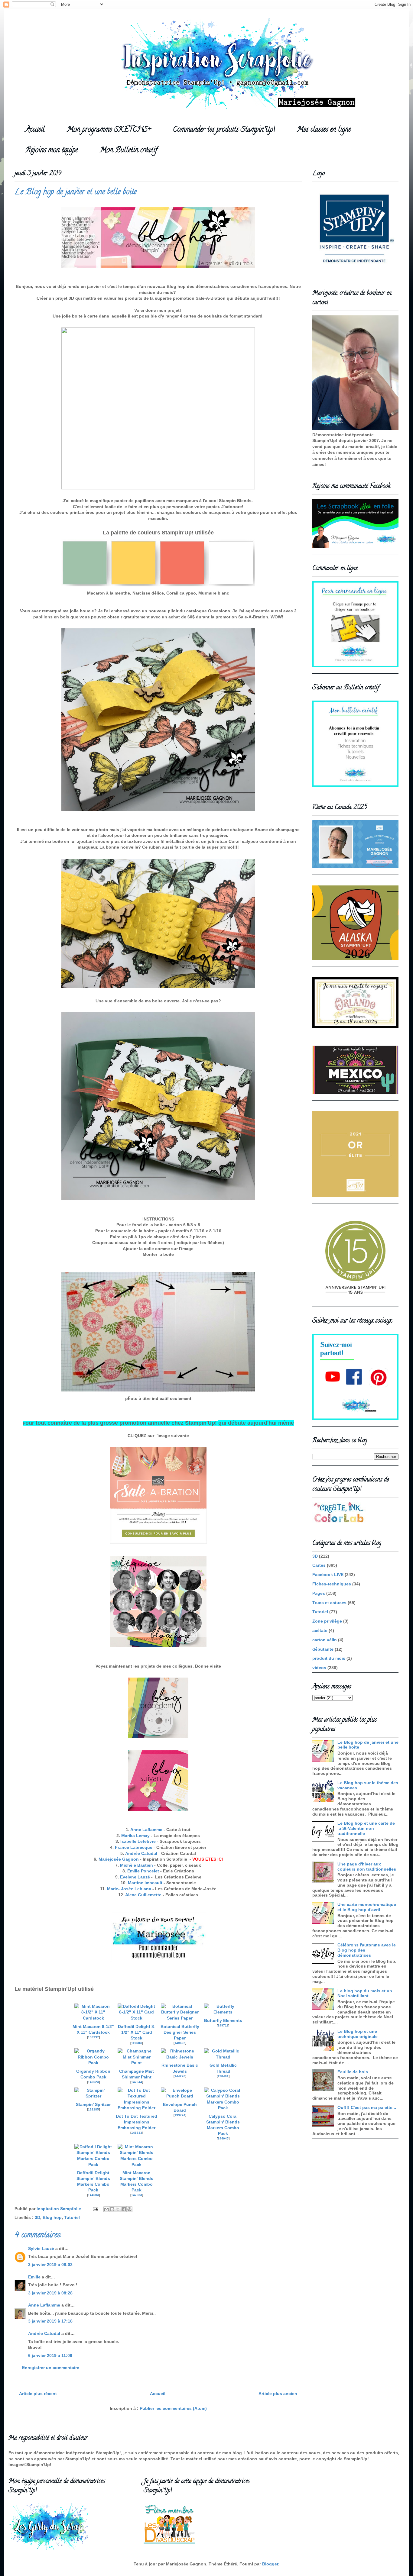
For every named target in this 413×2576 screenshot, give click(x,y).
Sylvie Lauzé (41, 2249)
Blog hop (52, 2217)
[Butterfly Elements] (223, 2012)
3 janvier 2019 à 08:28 (50, 2293)
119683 (137, 2043)
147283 (137, 2195)
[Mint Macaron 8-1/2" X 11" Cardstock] (93, 2018)
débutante (323, 1649)
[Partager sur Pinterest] (129, 2209)
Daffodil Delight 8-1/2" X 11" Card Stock (137, 2032)
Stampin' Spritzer (93, 2105)
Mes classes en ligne (324, 130)
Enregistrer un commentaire (51, 2368)
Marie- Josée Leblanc (128, 1889)
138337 (93, 2037)
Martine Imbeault (145, 1883)
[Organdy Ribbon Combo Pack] (93, 2063)
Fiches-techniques (332, 1584)
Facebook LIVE (328, 1575)
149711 (223, 2025)
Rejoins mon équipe (52, 151)
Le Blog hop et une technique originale (358, 2034)
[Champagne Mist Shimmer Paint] (137, 2063)
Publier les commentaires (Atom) (173, 2408)
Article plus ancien (278, 2394)
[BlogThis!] (112, 2209)
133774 (180, 2115)
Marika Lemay (135, 1836)
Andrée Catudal (141, 1853)
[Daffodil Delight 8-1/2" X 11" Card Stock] (137, 2018)
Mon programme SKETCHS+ (109, 130)
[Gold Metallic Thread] (223, 2057)
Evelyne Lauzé (135, 1877)
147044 (137, 2082)
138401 (223, 2076)
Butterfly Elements (223, 2021)
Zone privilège (327, 1621)
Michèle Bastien (137, 1865)
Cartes (319, 1565)
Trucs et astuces (329, 1603)
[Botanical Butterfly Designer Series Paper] (180, 2018)
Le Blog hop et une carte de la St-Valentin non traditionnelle (366, 1828)
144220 (180, 2076)
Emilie (34, 2277)
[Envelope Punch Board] (180, 2096)
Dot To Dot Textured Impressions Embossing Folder (137, 2122)
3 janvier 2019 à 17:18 (50, 2321)
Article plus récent (38, 2394)
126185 (93, 2109)
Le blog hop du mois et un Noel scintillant (365, 1993)
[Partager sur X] (118, 2209)
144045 (223, 2138)
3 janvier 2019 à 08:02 (50, 2265)
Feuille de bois (353, 2072)
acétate (320, 1630)
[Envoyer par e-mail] (106, 2209)
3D (37, 2217)
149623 (93, 2082)
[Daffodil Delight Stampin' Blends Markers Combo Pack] (93, 2165)
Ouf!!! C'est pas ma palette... (367, 2107)
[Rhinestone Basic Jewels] (180, 2057)
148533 (137, 2133)
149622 (180, 2043)
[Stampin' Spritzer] (93, 2096)
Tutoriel (72, 2217)
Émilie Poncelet (143, 1871)
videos (319, 1668)
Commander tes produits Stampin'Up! (224, 130)
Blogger (270, 2564)
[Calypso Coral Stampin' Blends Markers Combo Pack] (223, 2108)
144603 (93, 2195)
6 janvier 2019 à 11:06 (50, 2355)
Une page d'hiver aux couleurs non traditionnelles (367, 1867)
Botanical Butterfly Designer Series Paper (180, 2032)
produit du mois (329, 1658)
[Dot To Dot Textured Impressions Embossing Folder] (137, 2108)
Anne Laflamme (146, 1830)
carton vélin (325, 1640)
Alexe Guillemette (143, 1895)
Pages (319, 1593)
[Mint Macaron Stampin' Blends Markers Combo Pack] (137, 2165)
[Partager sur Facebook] (124, 2209)
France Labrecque (134, 1847)
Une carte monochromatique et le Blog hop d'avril (367, 1907)
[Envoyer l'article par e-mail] (95, 2209)
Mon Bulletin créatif (128, 151)
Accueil (35, 130)
